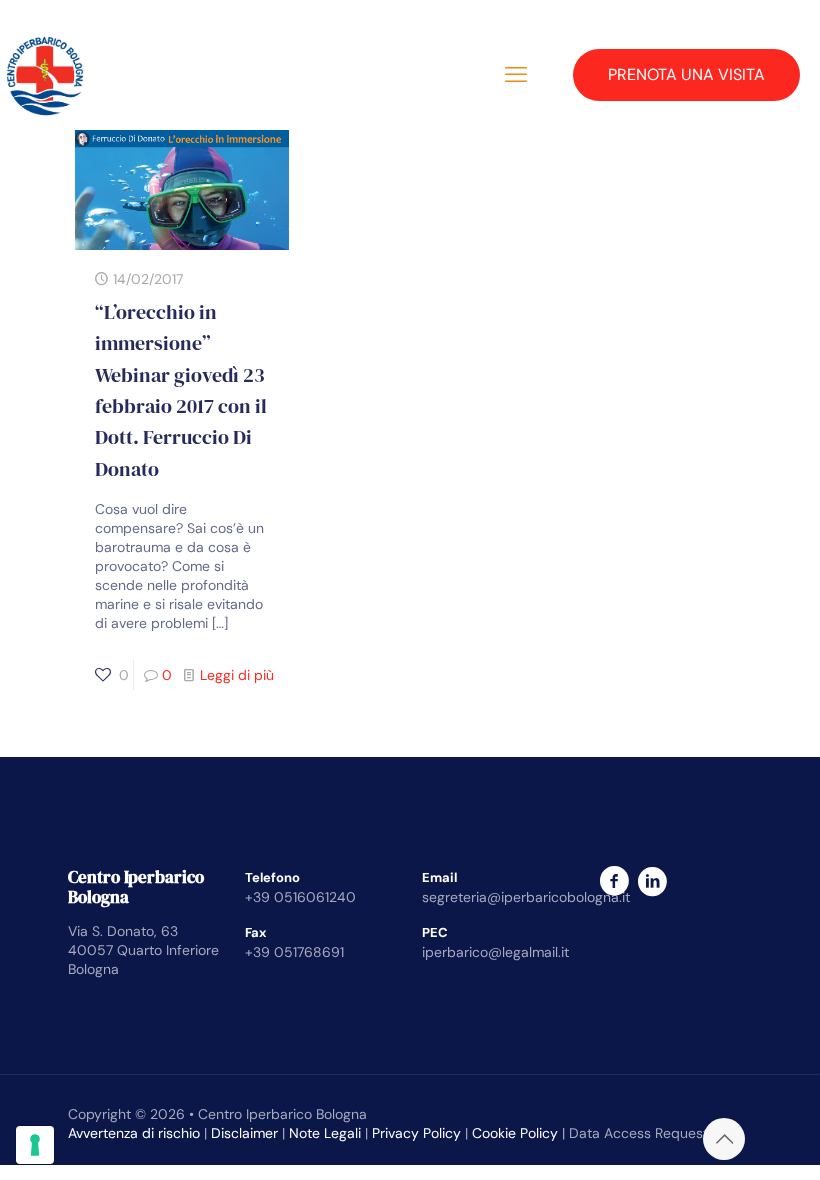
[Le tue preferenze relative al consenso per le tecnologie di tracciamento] (35, 1145)
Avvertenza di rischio (134, 1133)
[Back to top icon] (724, 1139)
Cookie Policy (515, 1133)
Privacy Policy (416, 1133)
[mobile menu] (516, 75)
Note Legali (325, 1133)
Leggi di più (237, 675)
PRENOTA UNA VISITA (686, 74)
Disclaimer (244, 1133)
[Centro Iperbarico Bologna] (45, 75)
